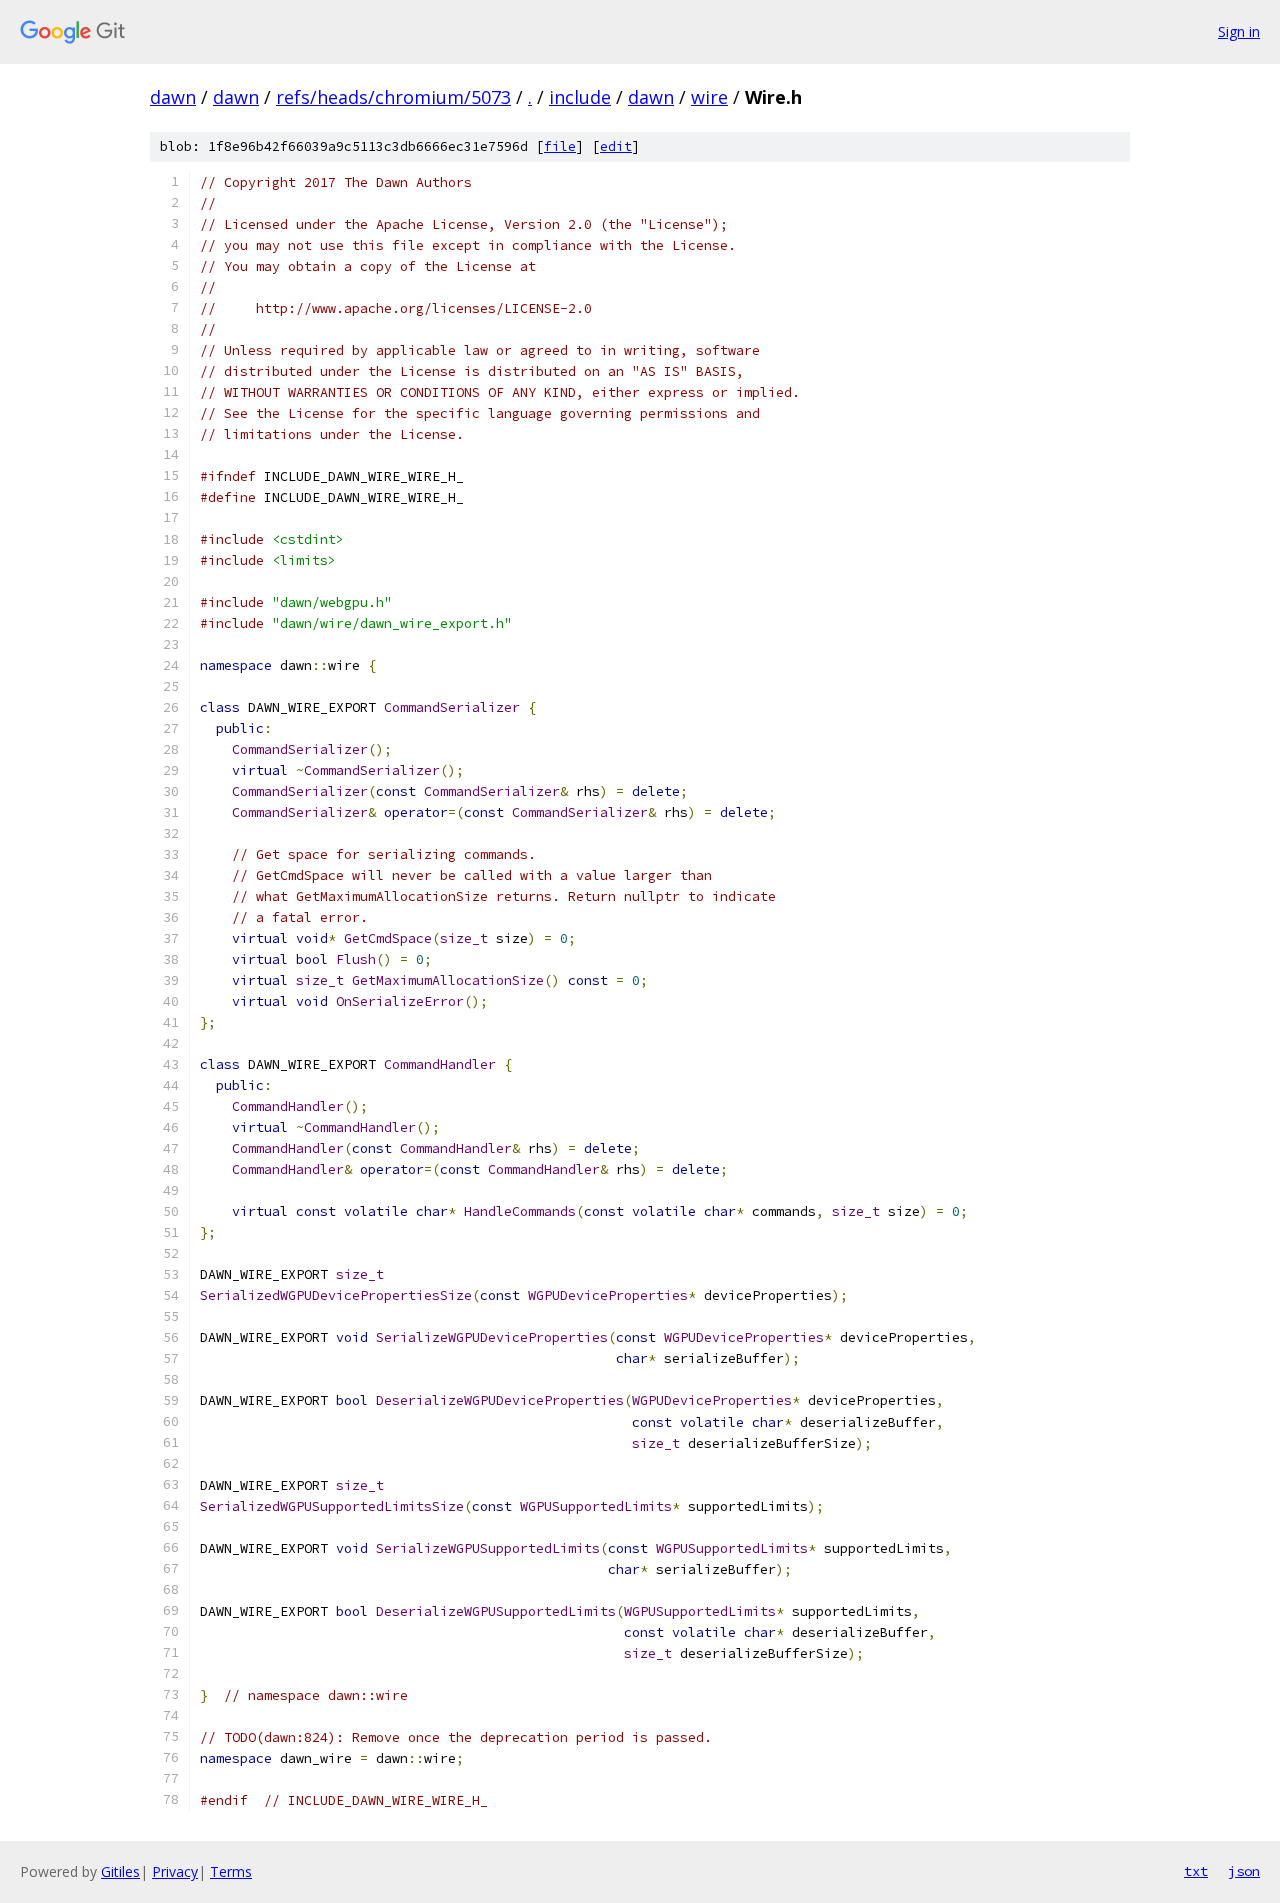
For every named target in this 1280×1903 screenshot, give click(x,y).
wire (709, 97)
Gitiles (120, 1871)
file (560, 146)
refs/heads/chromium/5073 (393, 97)
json (1244, 1871)
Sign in (1239, 31)
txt (1196, 1871)
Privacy (175, 1871)
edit (616, 146)
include (580, 97)
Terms (231, 1871)
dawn (173, 97)
